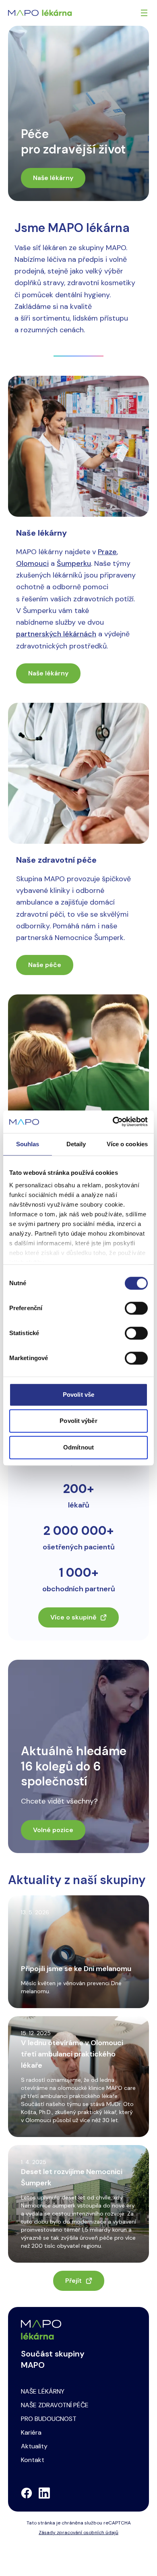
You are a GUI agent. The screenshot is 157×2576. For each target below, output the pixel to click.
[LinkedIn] (44, 2493)
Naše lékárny (53, 178)
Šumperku (74, 563)
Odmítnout (78, 1447)
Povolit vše (78, 1395)
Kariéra (31, 2432)
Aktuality (34, 2446)
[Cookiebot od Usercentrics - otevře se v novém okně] (113, 1122)
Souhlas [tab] (28, 1144)
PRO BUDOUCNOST (49, 2419)
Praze (107, 552)
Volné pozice (53, 1830)
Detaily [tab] (76, 1144)
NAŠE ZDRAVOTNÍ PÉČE (55, 2405)
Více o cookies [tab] (127, 1144)
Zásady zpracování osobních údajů (78, 2533)
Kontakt (33, 2460)
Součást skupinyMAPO (53, 2359)
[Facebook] (27, 2493)
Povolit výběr (78, 1421)
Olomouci (32, 563)
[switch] (136, 1308)
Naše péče (45, 965)
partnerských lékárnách (56, 634)
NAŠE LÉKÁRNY (43, 2391)
